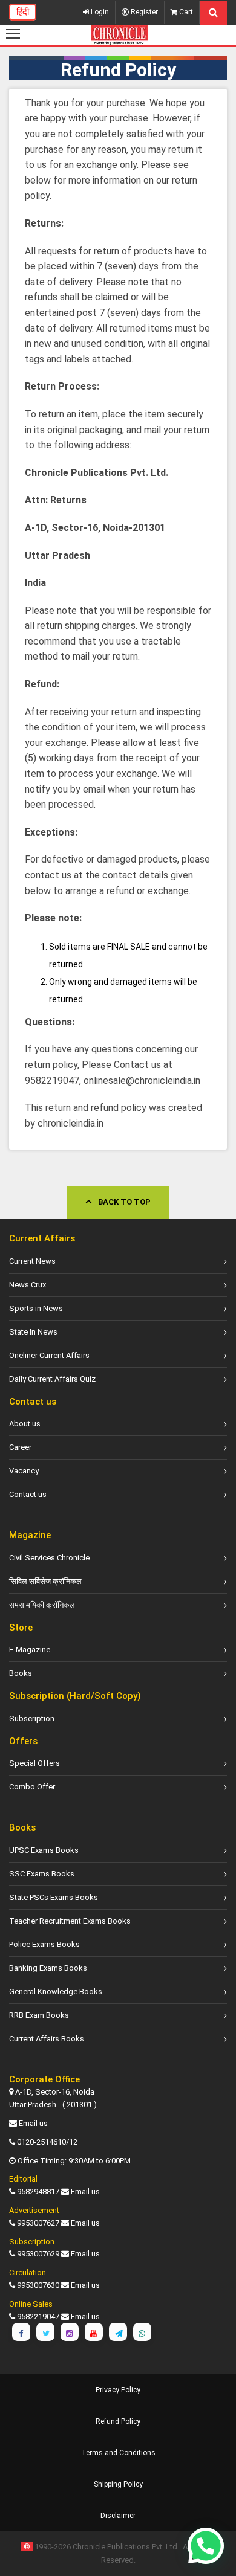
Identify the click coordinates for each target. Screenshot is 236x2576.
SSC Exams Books (42, 1874)
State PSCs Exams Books (54, 1897)
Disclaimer (118, 2516)
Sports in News (36, 1308)
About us (25, 1424)
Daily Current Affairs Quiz (52, 1379)
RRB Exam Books (39, 2015)
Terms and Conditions (118, 2453)
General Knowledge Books (56, 1992)
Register (143, 12)
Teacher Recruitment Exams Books (70, 1921)
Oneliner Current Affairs (49, 1355)
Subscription (32, 1718)
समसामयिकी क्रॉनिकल (42, 1605)
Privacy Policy (118, 2390)
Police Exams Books (44, 1944)
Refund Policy (118, 2421)
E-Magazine (30, 1650)
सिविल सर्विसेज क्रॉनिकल (45, 1581)
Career (20, 1447)
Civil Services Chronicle (49, 1558)
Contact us (28, 1494)
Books (21, 1673)
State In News (33, 1332)
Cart (185, 12)
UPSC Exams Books (44, 1850)
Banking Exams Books (48, 1968)
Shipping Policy (118, 2484)
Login (99, 12)
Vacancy (24, 1471)
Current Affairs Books (47, 2039)
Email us (33, 2123)
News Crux (28, 1285)
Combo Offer (32, 1787)
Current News (32, 1261)
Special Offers (34, 1763)
